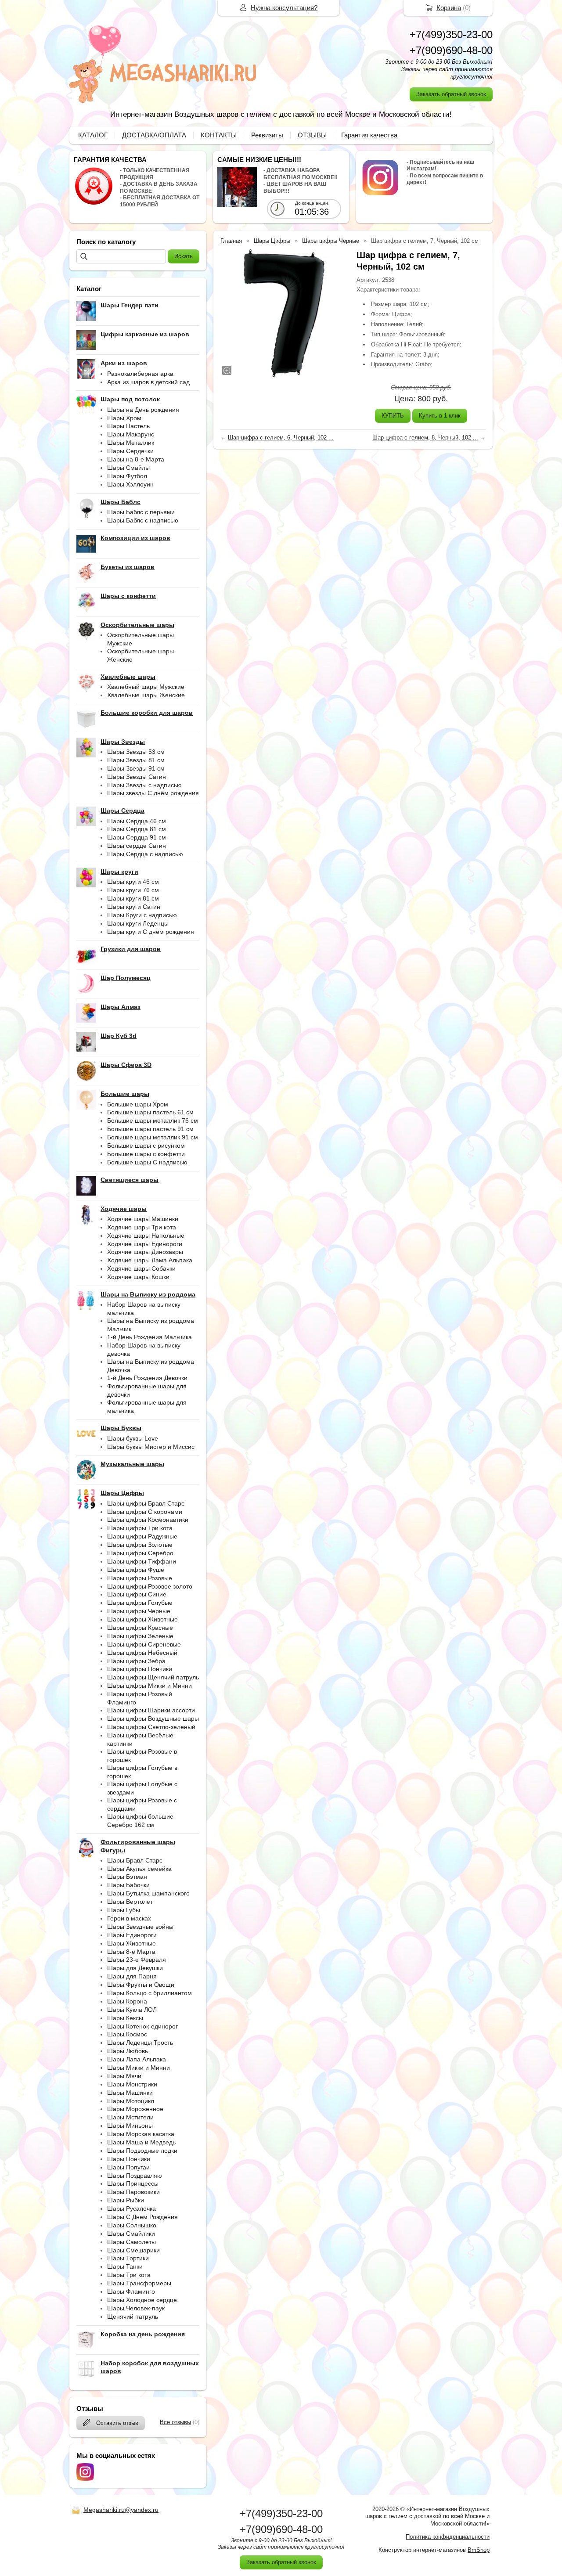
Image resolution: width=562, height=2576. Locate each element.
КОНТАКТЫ (219, 135)
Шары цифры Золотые (140, 1545)
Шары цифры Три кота (140, 1528)
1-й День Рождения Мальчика (150, 1337)
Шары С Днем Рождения (142, 2217)
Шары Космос (127, 2034)
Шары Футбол (127, 476)
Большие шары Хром (138, 1104)
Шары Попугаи (128, 2167)
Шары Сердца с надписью (145, 854)
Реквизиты (267, 135)
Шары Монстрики (132, 2084)
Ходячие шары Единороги (145, 1244)
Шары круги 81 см (133, 898)
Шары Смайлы (128, 468)
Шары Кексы (125, 2018)
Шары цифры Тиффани (142, 1561)
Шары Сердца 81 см (137, 829)
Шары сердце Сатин (137, 846)
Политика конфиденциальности (448, 2537)
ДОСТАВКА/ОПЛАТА (154, 135)
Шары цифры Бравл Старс (146, 1503)
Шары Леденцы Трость (140, 2043)
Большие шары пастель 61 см (150, 1112)
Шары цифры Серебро (140, 1553)
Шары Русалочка (131, 2209)
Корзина (449, 8)
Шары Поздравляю (135, 2176)
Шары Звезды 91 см (136, 768)
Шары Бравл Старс (135, 1860)
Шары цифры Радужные (142, 1536)
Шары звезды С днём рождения (153, 793)
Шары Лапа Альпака (137, 2059)
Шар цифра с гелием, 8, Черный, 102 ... (425, 438)
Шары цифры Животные (142, 1619)
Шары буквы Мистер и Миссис (151, 1447)
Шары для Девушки (135, 1968)
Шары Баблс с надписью (143, 520)
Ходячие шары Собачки (141, 1268)
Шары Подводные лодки (142, 2151)
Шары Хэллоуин (130, 484)
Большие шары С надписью (147, 1162)
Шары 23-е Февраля (137, 1960)
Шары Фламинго (131, 2291)
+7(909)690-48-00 (451, 50)
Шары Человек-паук (136, 2308)
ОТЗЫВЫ (312, 135)
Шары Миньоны (130, 2126)
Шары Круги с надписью (142, 915)
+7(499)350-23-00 (451, 34)
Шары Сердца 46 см (137, 821)
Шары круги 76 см (133, 890)
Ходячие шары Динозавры (145, 1252)
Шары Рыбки (126, 2200)
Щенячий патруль (133, 2317)
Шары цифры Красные (140, 1628)
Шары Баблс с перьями (141, 512)
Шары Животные (131, 1943)
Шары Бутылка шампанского (148, 1893)
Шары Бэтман (127, 1877)
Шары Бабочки (128, 1885)
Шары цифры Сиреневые (144, 1644)
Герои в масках (129, 1918)
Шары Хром (124, 418)
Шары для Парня (132, 1976)
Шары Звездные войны (140, 1927)
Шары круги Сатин (134, 907)
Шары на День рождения (143, 410)
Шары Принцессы (133, 2183)
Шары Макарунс (131, 434)
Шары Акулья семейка (139, 1869)
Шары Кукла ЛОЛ (132, 2010)
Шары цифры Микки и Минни (150, 1686)
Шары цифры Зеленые (140, 1636)
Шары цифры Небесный (142, 1653)
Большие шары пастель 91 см (150, 1129)
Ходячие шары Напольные (146, 1236)
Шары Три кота (129, 2275)
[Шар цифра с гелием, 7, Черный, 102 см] (284, 313)
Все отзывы (175, 2422)
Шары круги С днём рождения (151, 932)
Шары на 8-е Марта (136, 459)
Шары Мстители (130, 2117)
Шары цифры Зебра (136, 1661)
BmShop (479, 2550)
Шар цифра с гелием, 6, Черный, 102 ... (281, 438)
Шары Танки (125, 2266)
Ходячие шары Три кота (142, 1227)
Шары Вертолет (130, 1902)
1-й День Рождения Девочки (147, 1378)
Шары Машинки (130, 2093)
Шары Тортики (128, 2258)
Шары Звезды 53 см (136, 752)
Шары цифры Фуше (136, 1570)
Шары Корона (127, 2001)
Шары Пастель (128, 426)
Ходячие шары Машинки (143, 1219)
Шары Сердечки (130, 451)
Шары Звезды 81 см (136, 760)
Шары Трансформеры (139, 2283)
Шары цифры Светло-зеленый (151, 1727)
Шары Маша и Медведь (141, 2142)
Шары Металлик (131, 443)
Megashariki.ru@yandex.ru (121, 2510)
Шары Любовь (128, 2051)
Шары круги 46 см (133, 882)
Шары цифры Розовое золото (150, 1586)
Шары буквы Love (133, 1438)
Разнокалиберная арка (140, 374)
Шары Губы (124, 1910)
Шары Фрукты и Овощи (141, 1985)
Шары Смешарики (133, 2250)
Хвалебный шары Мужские (146, 687)
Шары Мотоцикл (131, 2101)
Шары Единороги (132, 1935)
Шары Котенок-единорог (142, 2026)
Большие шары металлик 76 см (153, 1120)
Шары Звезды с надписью (144, 785)
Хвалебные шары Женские (146, 695)
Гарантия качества (369, 135)
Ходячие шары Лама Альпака (150, 1260)
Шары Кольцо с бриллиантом (150, 1993)
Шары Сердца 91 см (137, 837)
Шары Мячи (124, 2076)
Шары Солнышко (132, 2225)
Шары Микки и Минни (139, 2068)
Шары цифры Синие (137, 1594)
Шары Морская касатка (141, 2134)
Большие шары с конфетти (146, 1154)
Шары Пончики (129, 2159)
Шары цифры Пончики (140, 1669)
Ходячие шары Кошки (138, 1277)
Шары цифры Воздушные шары (153, 1719)
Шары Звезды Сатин (137, 777)
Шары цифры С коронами (145, 1512)
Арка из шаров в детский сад (148, 382)
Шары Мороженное (135, 2109)
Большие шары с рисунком (146, 1146)
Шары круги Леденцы (138, 923)
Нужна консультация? (284, 8)
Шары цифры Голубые (140, 1603)
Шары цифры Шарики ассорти (151, 1710)
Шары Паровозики (133, 2192)
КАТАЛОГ (93, 135)
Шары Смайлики (131, 2234)
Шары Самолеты (131, 2242)
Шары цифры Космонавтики (148, 1520)
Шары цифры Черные (139, 1611)
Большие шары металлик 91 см (153, 1137)
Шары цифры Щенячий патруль (153, 1677)
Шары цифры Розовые (140, 1578)
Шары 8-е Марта (131, 1952)
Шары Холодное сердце (142, 2300)
